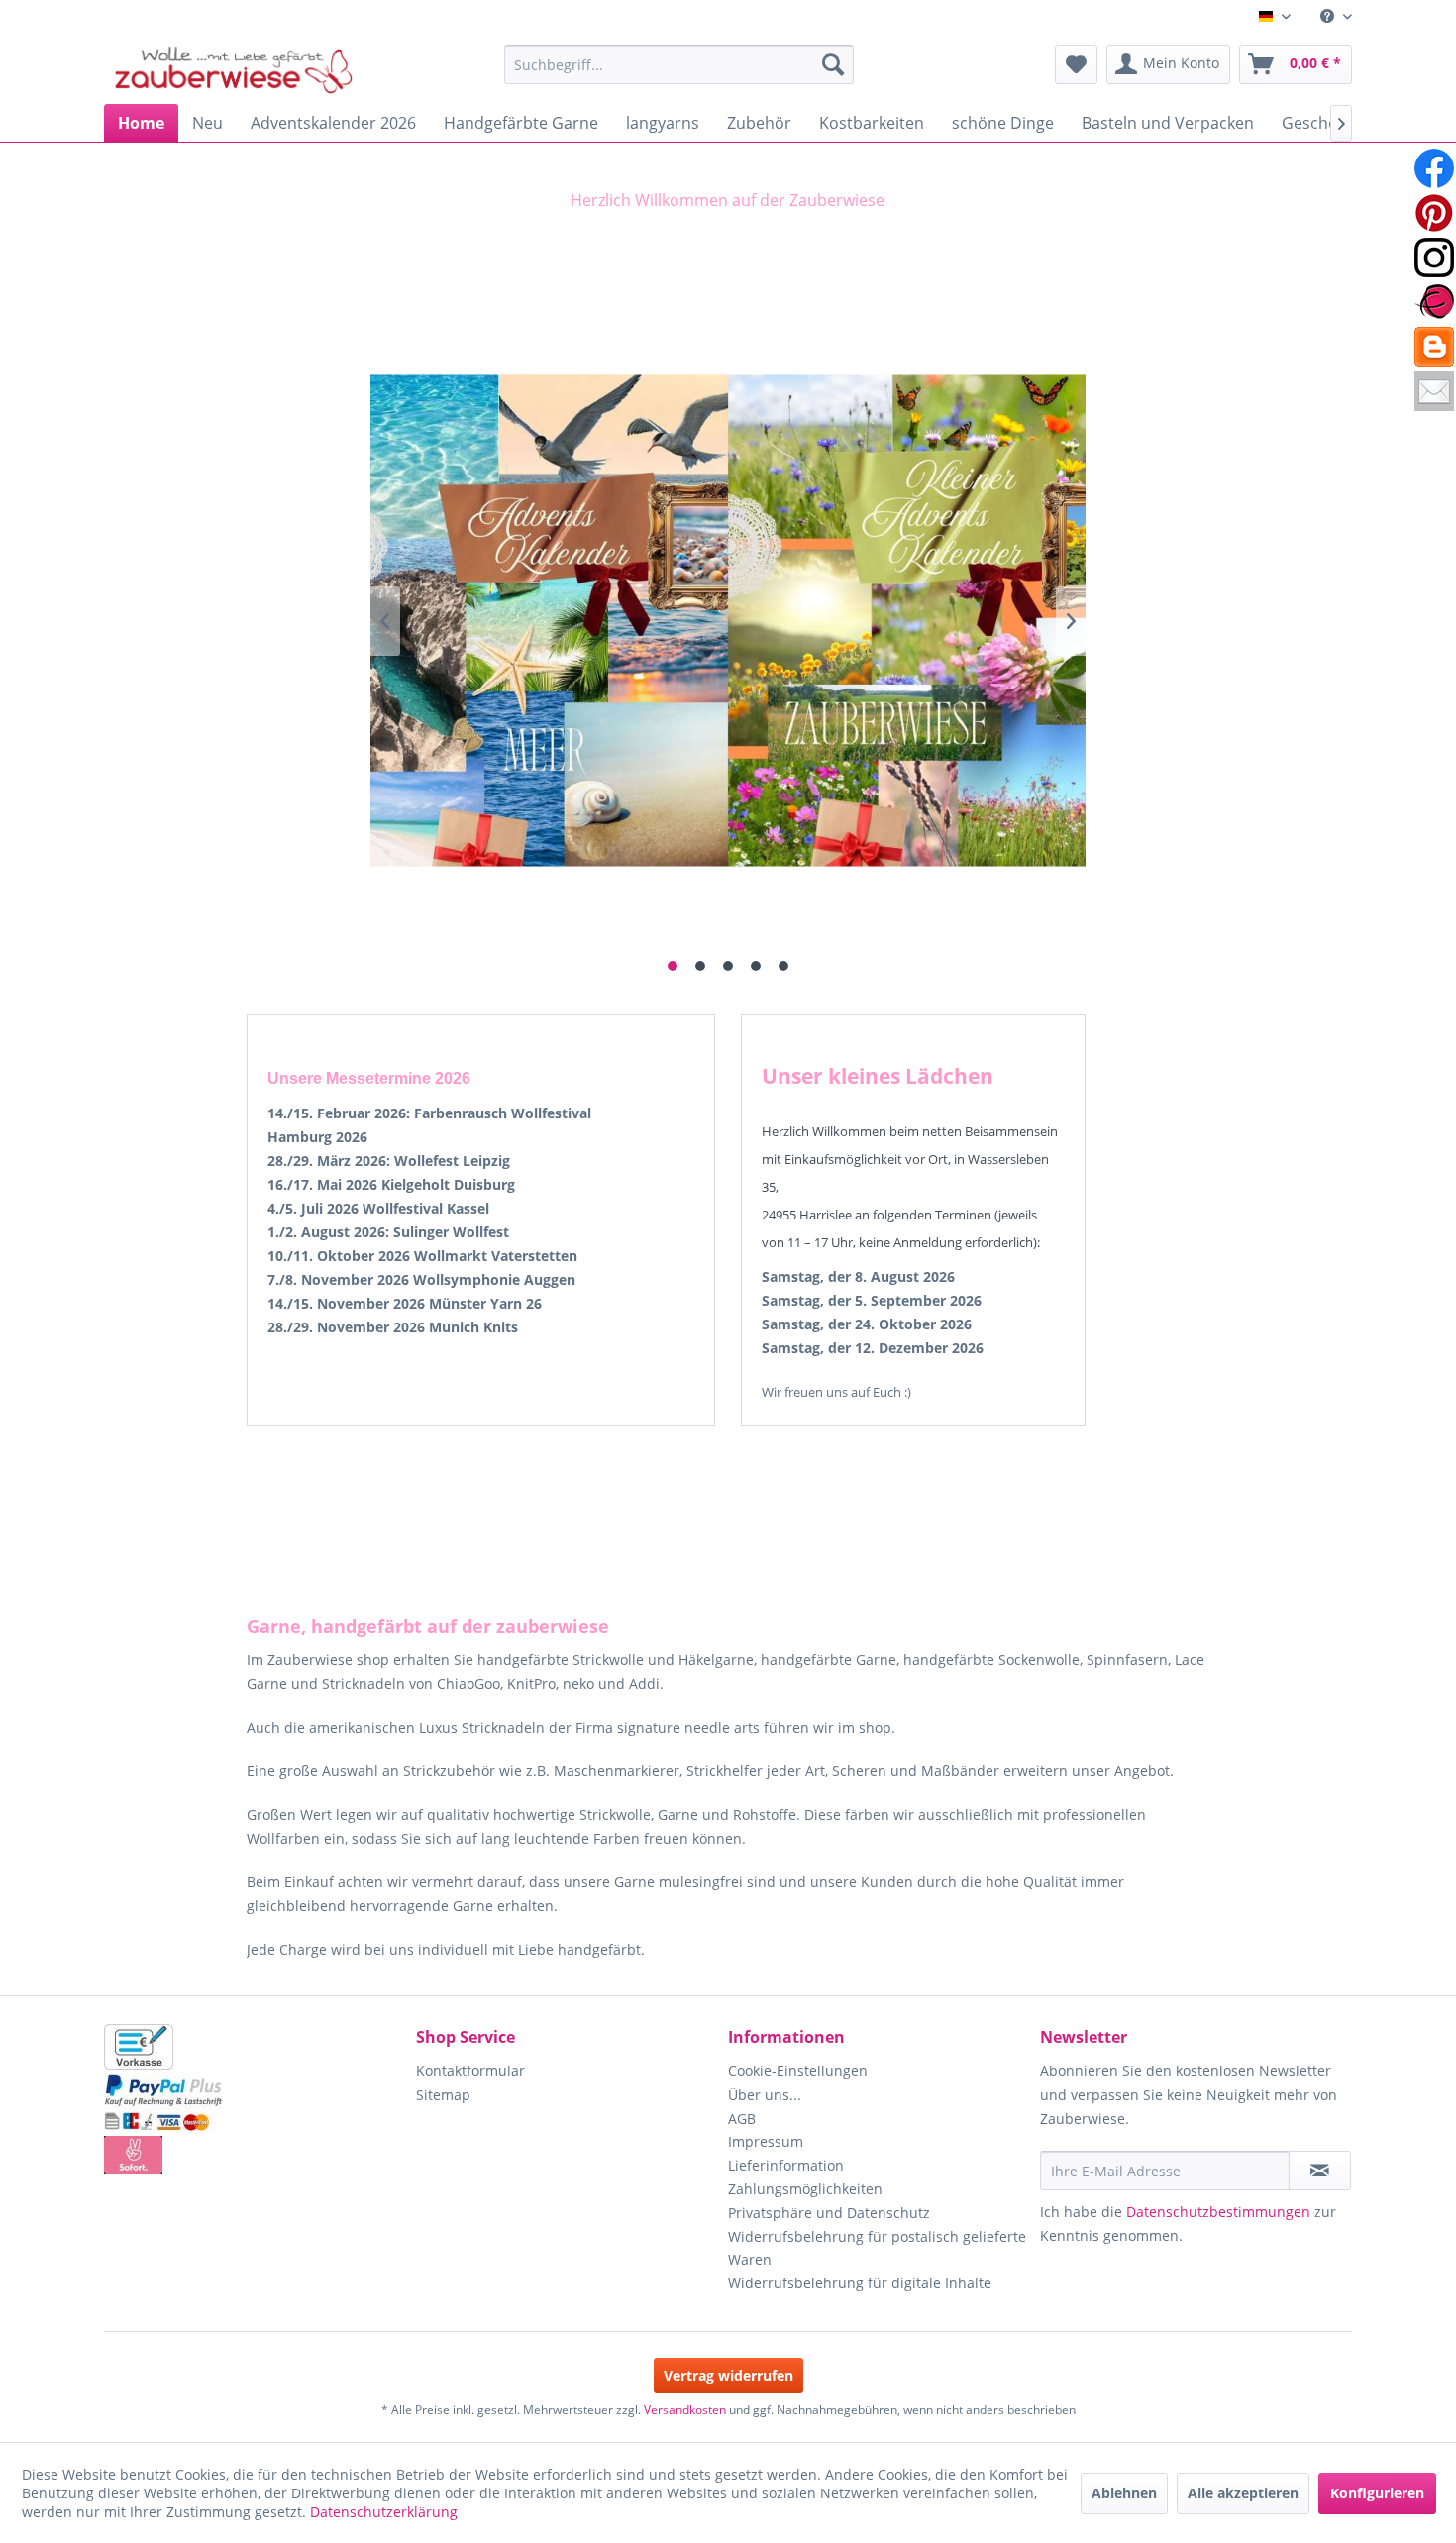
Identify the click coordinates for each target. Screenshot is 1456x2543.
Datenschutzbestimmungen (1218, 2212)
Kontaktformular (470, 2071)
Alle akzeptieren (1243, 2493)
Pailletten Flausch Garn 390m (728, 621)
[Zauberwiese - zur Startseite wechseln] (234, 69)
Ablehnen (1124, 2493)
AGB (742, 2119)
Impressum (766, 2141)
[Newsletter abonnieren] (1320, 2171)
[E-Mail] (1434, 391)
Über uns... (765, 2095)
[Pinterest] (1434, 213)
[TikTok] (1434, 347)
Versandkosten (685, 2410)
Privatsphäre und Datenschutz (829, 2213)
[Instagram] (1434, 258)
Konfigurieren (1377, 2493)
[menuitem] (1329, 16)
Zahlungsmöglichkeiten (805, 2189)
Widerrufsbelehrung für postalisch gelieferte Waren (877, 2248)
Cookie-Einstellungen (798, 2071)
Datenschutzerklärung (384, 2512)
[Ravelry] (1434, 302)
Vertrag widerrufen (728, 2375)
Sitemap (443, 2095)
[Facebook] (1434, 168)
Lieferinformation (786, 2165)
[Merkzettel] (1076, 64)
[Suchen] (833, 64)
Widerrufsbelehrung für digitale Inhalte (860, 2283)
